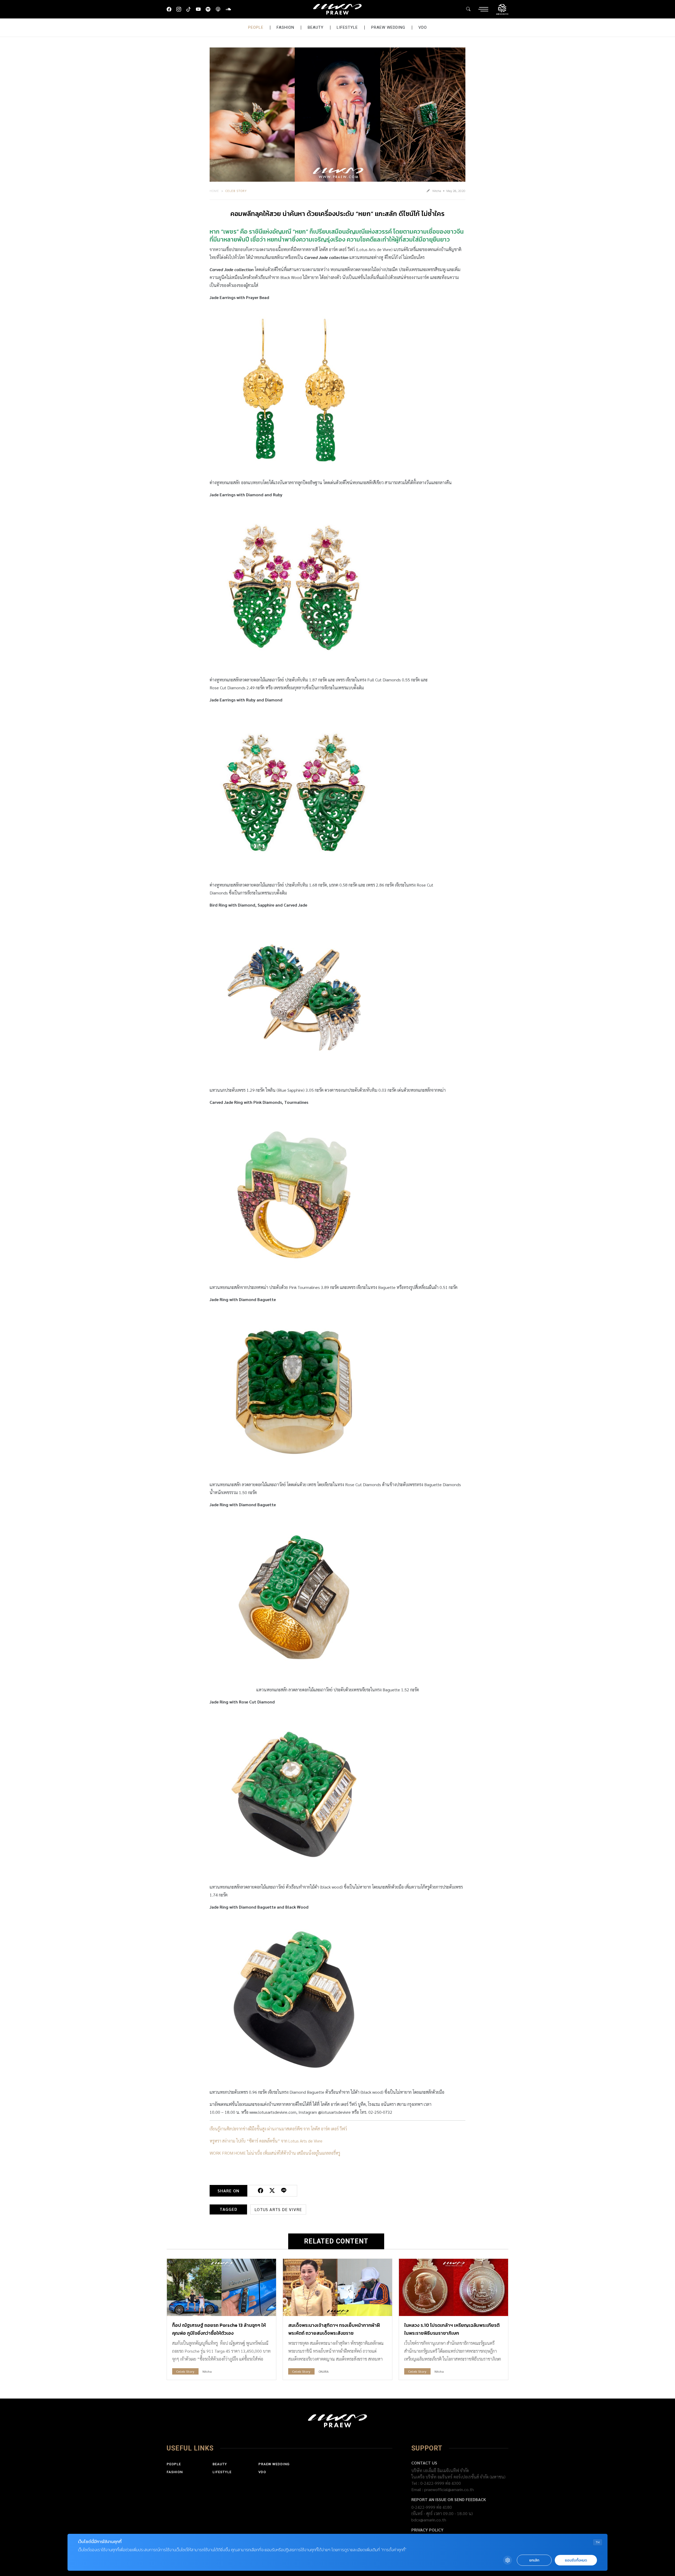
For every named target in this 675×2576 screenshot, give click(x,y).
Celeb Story (236, 191)
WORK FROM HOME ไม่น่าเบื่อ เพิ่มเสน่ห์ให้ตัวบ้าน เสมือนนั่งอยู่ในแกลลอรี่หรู (275, 2153)
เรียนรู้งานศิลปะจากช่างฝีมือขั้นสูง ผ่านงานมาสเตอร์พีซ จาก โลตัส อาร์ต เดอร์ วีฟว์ (278, 2129)
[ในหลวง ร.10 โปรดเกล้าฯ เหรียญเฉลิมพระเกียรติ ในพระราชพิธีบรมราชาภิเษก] (454, 2287)
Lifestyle (347, 27)
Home (214, 191)
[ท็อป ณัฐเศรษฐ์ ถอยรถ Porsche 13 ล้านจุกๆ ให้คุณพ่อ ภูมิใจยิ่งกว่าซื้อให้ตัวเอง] (221, 2287)
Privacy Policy (427, 2530)
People (256, 27)
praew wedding (388, 27)
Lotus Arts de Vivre (278, 2209)
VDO (423, 27)
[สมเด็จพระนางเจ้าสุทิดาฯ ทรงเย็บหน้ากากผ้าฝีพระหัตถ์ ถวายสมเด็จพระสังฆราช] (337, 2287)
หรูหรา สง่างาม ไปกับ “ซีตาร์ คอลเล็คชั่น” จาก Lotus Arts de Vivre (266, 2141)
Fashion (285, 27)
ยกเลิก (534, 2560)
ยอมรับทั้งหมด (576, 2560)
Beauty (316, 27)
